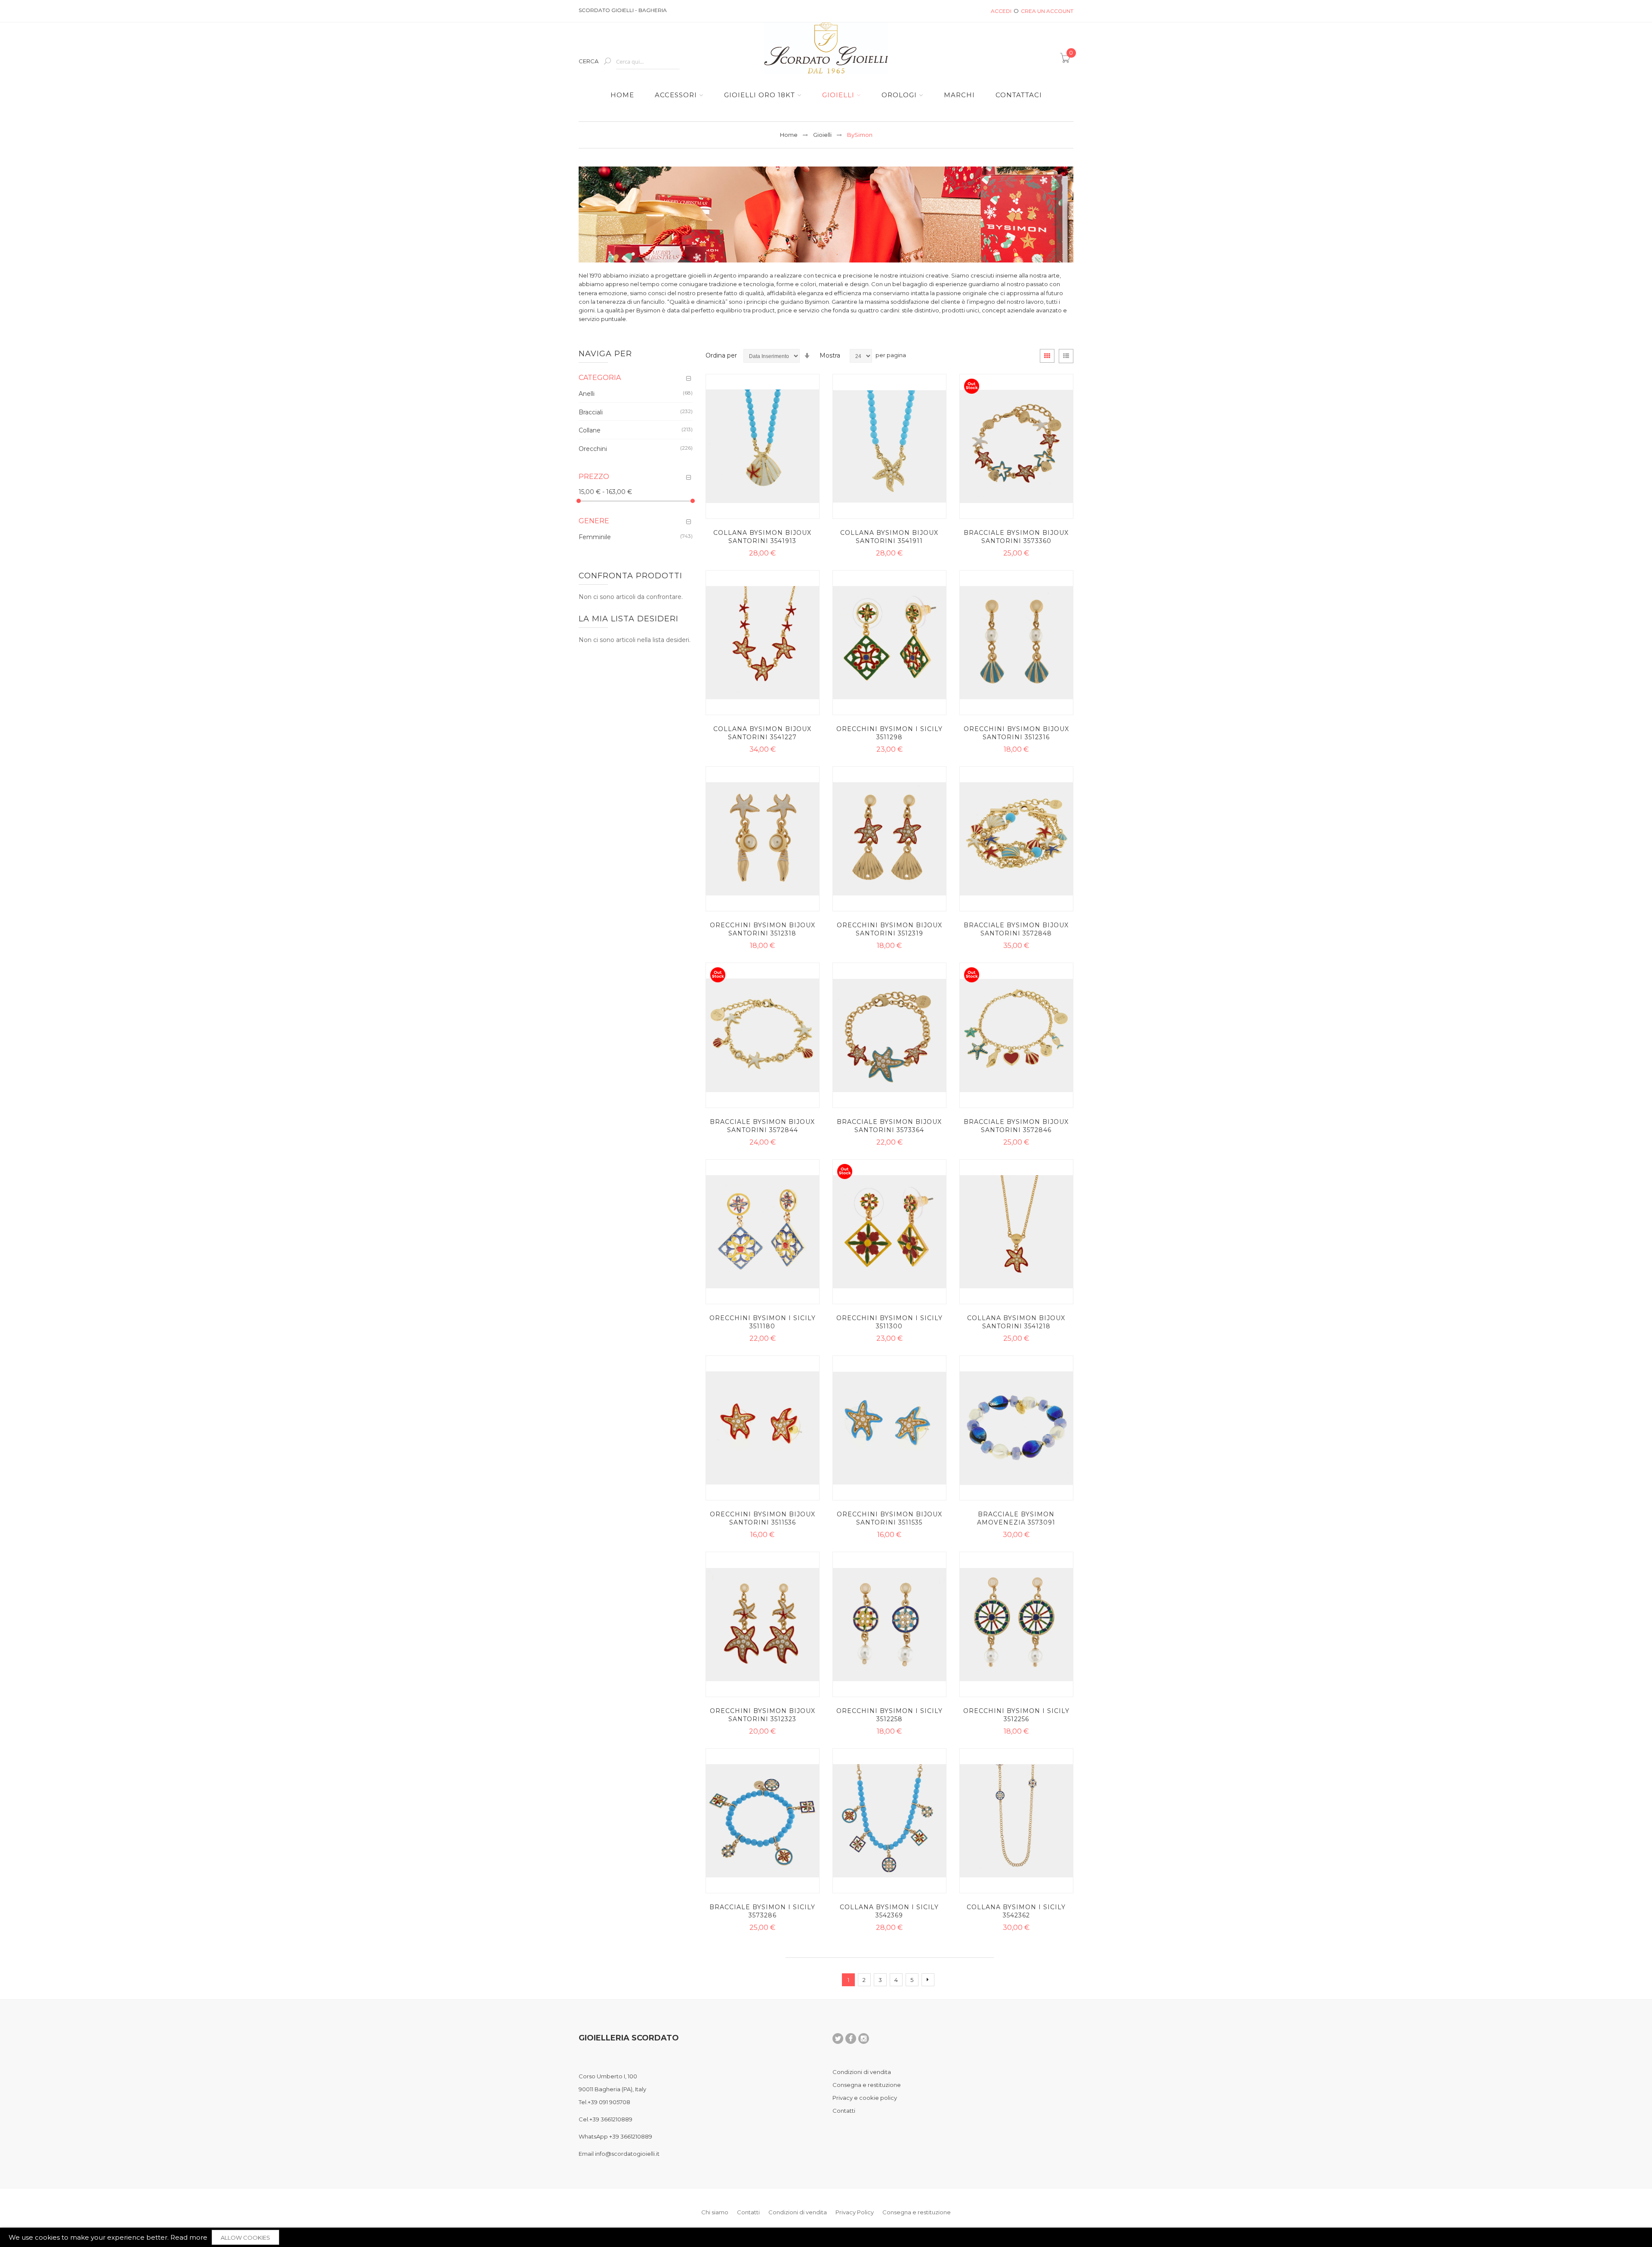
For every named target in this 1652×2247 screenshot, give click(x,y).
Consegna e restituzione (867, 2085)
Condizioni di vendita (862, 2072)
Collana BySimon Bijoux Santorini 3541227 (762, 733)
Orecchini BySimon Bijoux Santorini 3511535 (889, 1518)
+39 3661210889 (611, 2119)
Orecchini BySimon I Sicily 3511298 (889, 733)
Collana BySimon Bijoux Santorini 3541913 (762, 537)
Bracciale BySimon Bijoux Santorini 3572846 (1016, 1126)
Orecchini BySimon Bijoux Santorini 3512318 (763, 929)
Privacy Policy (855, 2212)
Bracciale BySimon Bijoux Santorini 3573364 (889, 1126)
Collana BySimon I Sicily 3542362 (1016, 1911)
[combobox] (648, 62)
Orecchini (593, 449)
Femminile (595, 537)
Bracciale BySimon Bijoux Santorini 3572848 (1016, 929)
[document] (826, 2237)
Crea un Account (1047, 11)
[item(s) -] (1066, 61)
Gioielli (822, 135)
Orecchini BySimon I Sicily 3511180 (763, 1322)
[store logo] (826, 48)
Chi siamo (715, 2212)
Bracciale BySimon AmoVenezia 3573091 (1016, 1518)
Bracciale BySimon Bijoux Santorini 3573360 (1016, 537)
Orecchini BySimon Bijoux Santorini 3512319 (889, 929)
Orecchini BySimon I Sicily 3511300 (889, 1322)
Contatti (844, 2111)
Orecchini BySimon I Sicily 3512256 (1016, 1715)
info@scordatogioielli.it (627, 2154)
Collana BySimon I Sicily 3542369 (889, 1911)
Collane (590, 430)
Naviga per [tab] (605, 354)
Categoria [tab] (600, 378)
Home (789, 135)
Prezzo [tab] (594, 477)
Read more (189, 2237)
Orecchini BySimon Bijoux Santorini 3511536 (763, 1518)
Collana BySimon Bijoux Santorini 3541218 (1016, 1322)
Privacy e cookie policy (865, 2098)
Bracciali (591, 412)
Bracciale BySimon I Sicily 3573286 (762, 1911)
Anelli (587, 394)
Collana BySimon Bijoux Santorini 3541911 (889, 537)
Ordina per (721, 355)
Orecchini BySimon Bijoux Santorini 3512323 (763, 1715)
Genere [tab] (594, 521)
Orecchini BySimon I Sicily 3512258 (889, 1715)
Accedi (1001, 11)
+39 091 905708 (609, 2102)
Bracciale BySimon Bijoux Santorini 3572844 (762, 1126)
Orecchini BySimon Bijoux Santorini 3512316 (1016, 733)
